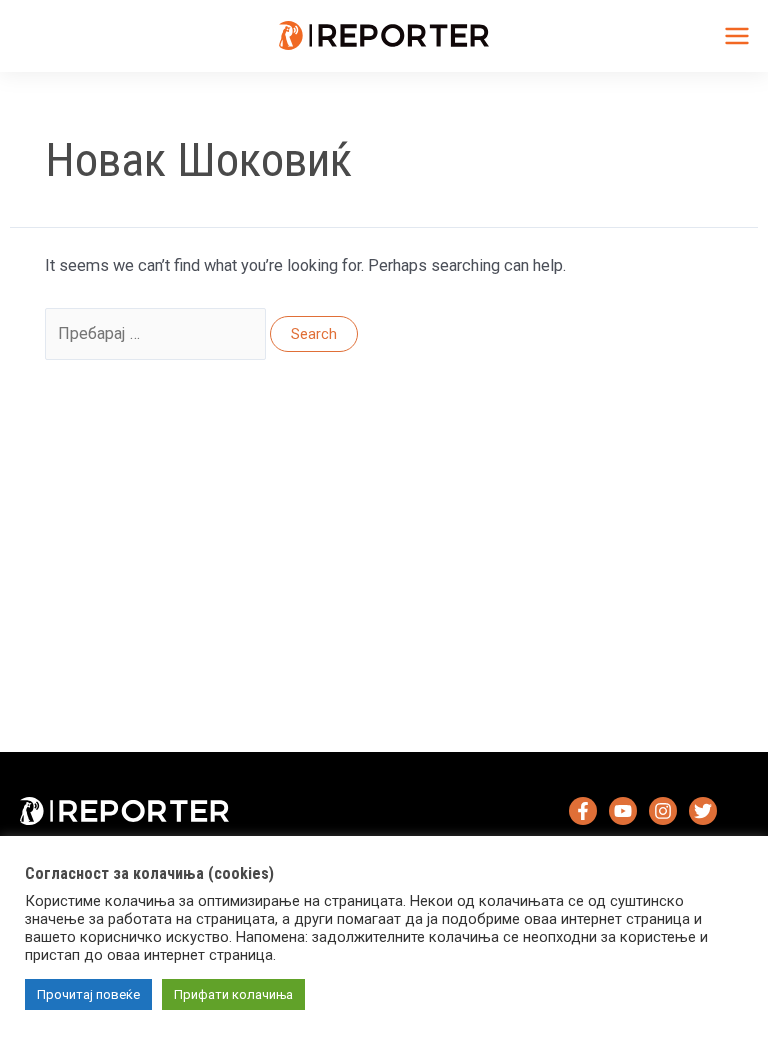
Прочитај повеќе (88, 994)
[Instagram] (663, 811)
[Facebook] (583, 811)
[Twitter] (703, 811)
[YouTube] (623, 811)
